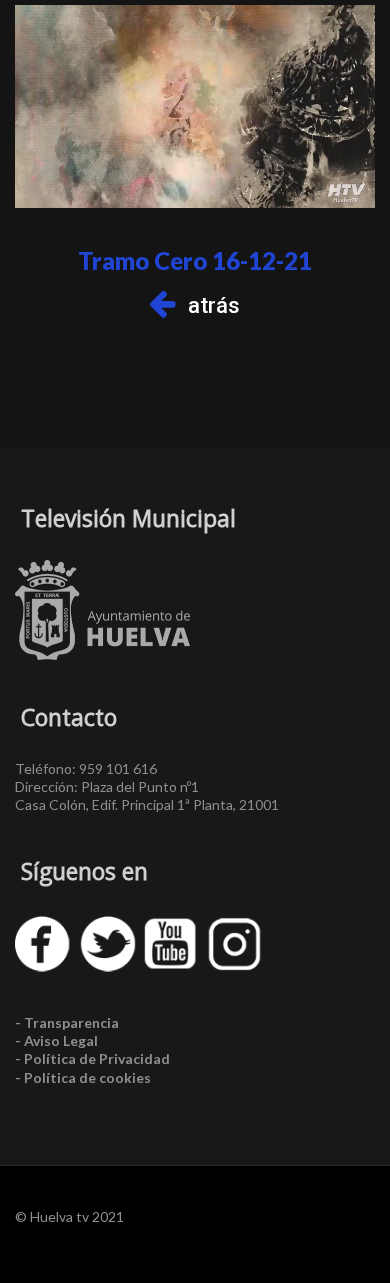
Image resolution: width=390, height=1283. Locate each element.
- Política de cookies (83, 1077)
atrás (214, 305)
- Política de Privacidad (92, 1058)
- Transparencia (67, 1022)
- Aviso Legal (56, 1040)
